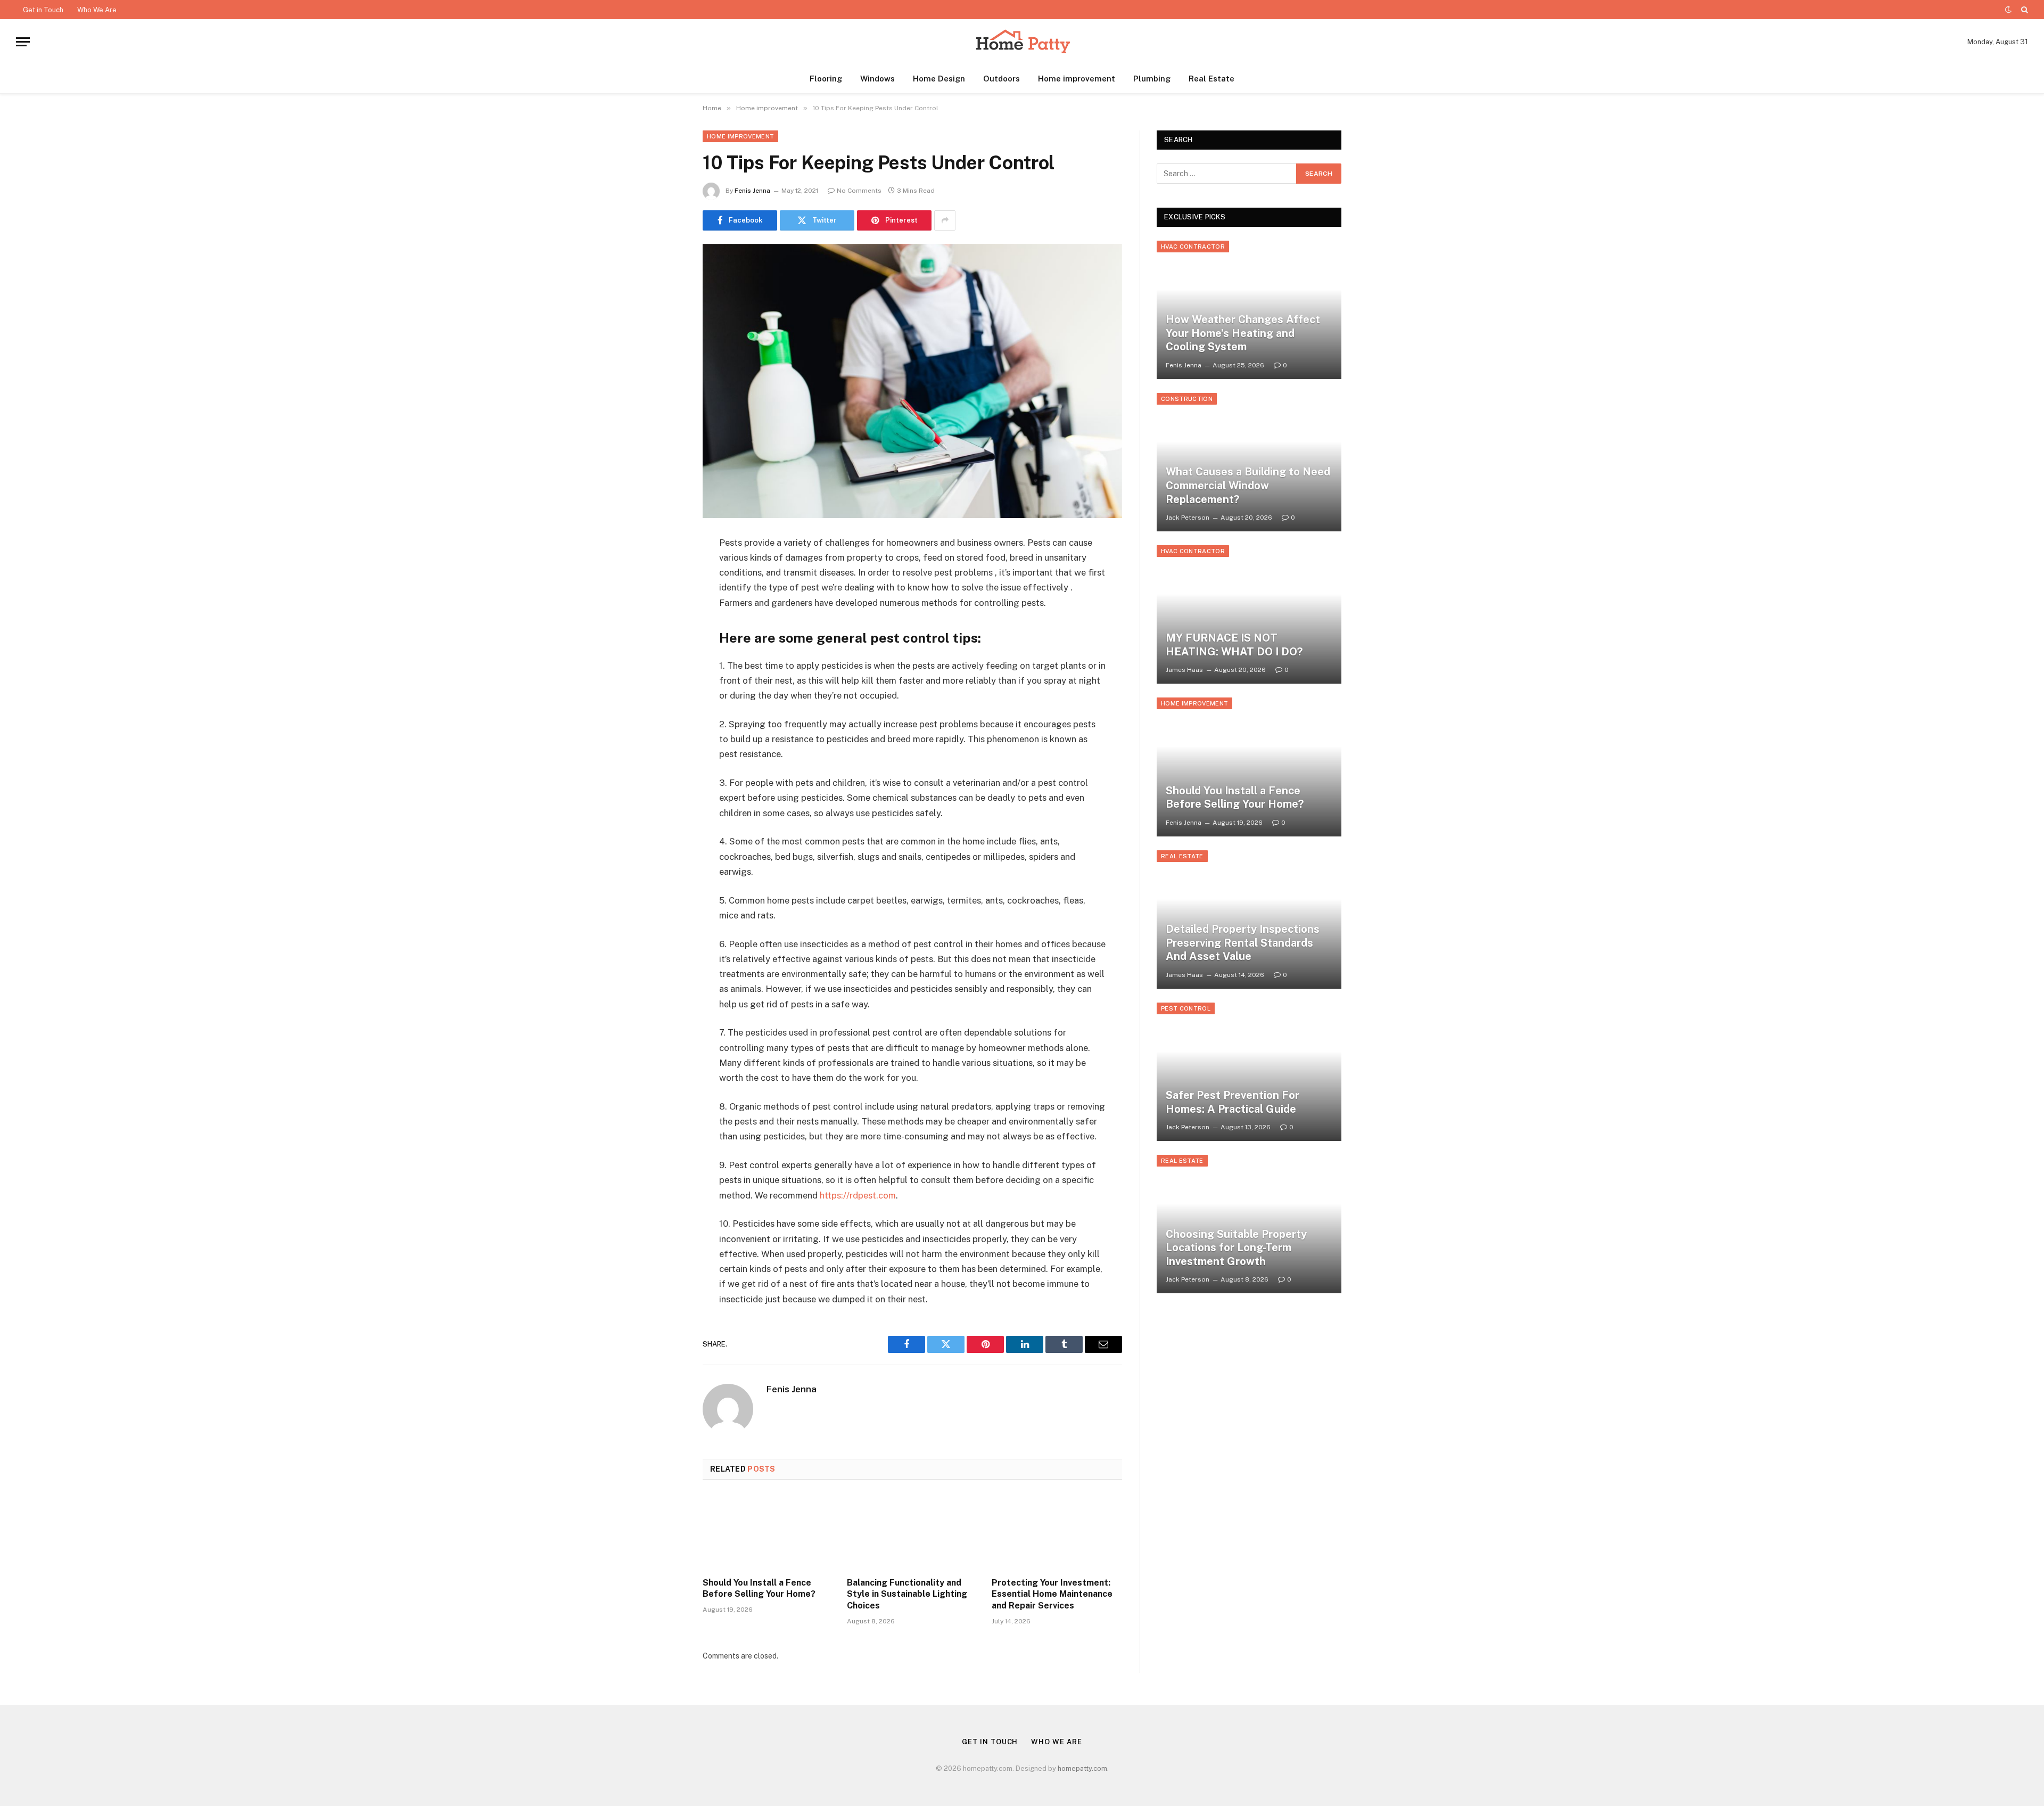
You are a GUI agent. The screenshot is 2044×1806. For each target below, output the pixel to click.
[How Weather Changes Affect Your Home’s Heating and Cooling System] (1249, 310)
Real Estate (1211, 79)
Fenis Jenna (752, 191)
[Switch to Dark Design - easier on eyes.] (2008, 10)
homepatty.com (1082, 1768)
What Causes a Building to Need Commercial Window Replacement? (1248, 485)
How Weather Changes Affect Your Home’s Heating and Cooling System (1243, 333)
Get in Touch (43, 10)
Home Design (939, 79)
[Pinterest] (665, 652)
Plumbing (1152, 79)
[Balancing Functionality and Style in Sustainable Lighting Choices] (912, 1532)
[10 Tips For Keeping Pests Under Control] (912, 381)
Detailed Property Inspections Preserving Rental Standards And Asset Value (1243, 943)
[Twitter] (665, 597)
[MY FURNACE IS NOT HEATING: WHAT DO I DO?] (1249, 614)
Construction (1187, 399)
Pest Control (1186, 1008)
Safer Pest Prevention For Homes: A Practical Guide (1233, 1102)
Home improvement (1077, 79)
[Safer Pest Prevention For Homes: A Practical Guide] (1249, 1072)
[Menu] (23, 42)
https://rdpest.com (858, 1195)
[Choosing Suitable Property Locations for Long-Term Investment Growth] (1249, 1224)
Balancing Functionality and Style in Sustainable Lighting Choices (907, 1594)
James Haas (1184, 670)
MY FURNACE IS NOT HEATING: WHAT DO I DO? (1234, 645)
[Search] (2024, 10)
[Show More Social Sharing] (945, 220)
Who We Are (97, 10)
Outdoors (1002, 79)
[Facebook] (665, 570)
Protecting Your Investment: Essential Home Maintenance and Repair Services (1052, 1594)
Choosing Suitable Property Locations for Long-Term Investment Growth (1236, 1248)
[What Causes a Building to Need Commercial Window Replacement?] (1249, 462)
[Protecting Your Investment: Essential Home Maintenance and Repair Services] (1057, 1532)
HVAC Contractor (1193, 247)
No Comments (859, 191)
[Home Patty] (1022, 42)
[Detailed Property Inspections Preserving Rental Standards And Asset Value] (1249, 920)
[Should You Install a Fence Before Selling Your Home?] (768, 1532)
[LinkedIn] (665, 625)
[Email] (665, 679)
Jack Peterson (1188, 518)
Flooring (826, 79)
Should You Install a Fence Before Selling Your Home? (759, 1589)
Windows (877, 79)
